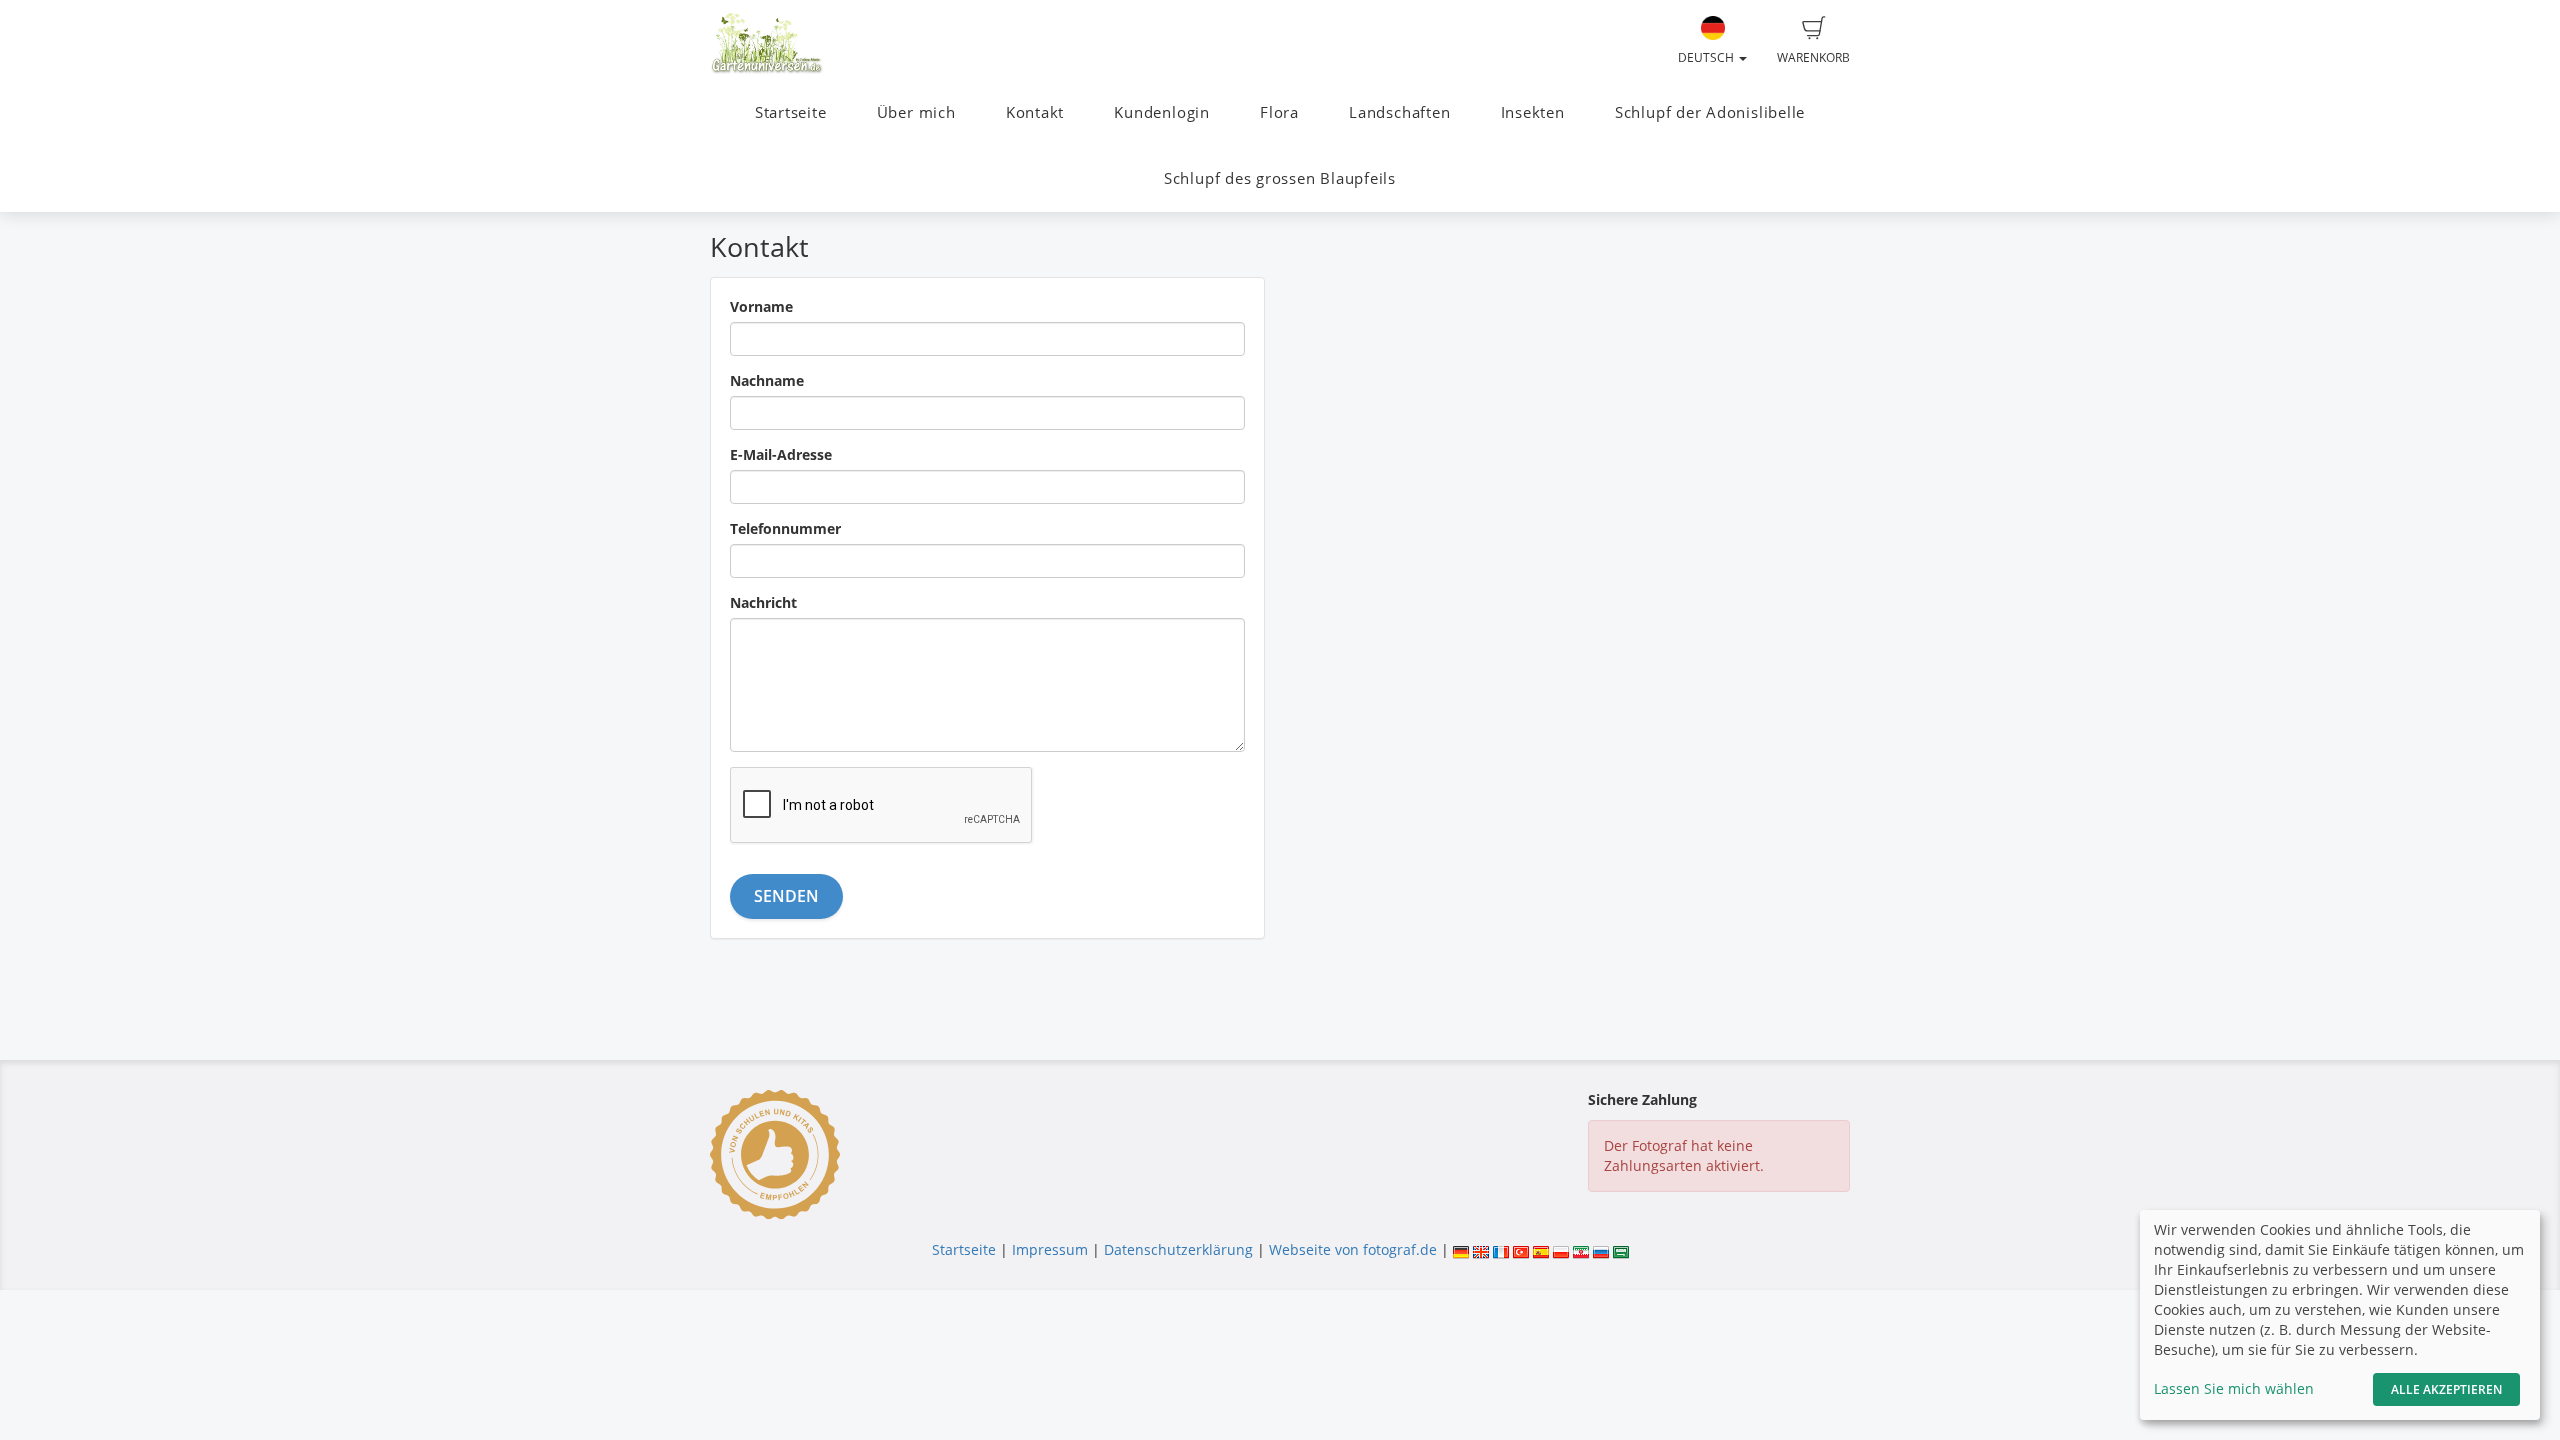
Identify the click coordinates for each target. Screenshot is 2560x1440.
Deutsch (1707, 57)
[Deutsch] (1461, 1249)
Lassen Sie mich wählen (2234, 1388)
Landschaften (1399, 112)
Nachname (767, 380)
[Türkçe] (1521, 1249)
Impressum (1050, 1249)
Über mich (916, 112)
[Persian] (1581, 1249)
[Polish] (1561, 1249)
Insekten (1533, 112)
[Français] (1501, 1249)
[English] (1481, 1249)
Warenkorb (1813, 57)
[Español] (1541, 1249)
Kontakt (1035, 112)
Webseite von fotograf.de (1353, 1249)
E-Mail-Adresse (781, 454)
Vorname (761, 306)
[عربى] (1621, 1249)
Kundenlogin (1161, 112)
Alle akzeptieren (2446, 1389)
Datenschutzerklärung (1178, 1249)
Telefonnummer (785, 528)
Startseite (791, 112)
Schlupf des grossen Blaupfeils (1280, 178)
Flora (1279, 112)
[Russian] (1601, 1249)
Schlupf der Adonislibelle (1710, 112)
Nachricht (763, 602)
